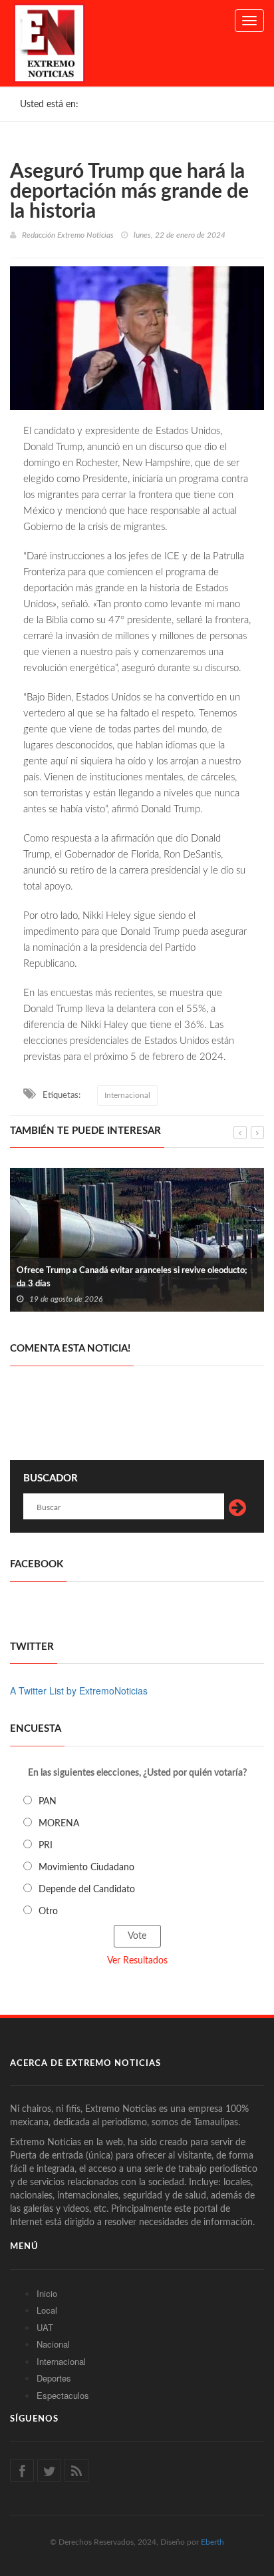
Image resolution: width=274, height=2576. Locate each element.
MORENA (59, 1824)
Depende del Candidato (87, 1890)
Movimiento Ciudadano (86, 1868)
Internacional (127, 1095)
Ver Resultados (137, 1961)
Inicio (47, 2293)
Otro (48, 1912)
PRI (46, 1846)
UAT (45, 2327)
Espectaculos (63, 2395)
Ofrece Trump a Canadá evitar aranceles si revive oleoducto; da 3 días (132, 1277)
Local (47, 2310)
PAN (48, 1802)
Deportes (54, 2378)
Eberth (212, 2542)
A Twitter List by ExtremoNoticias (79, 1690)
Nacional (53, 2344)
